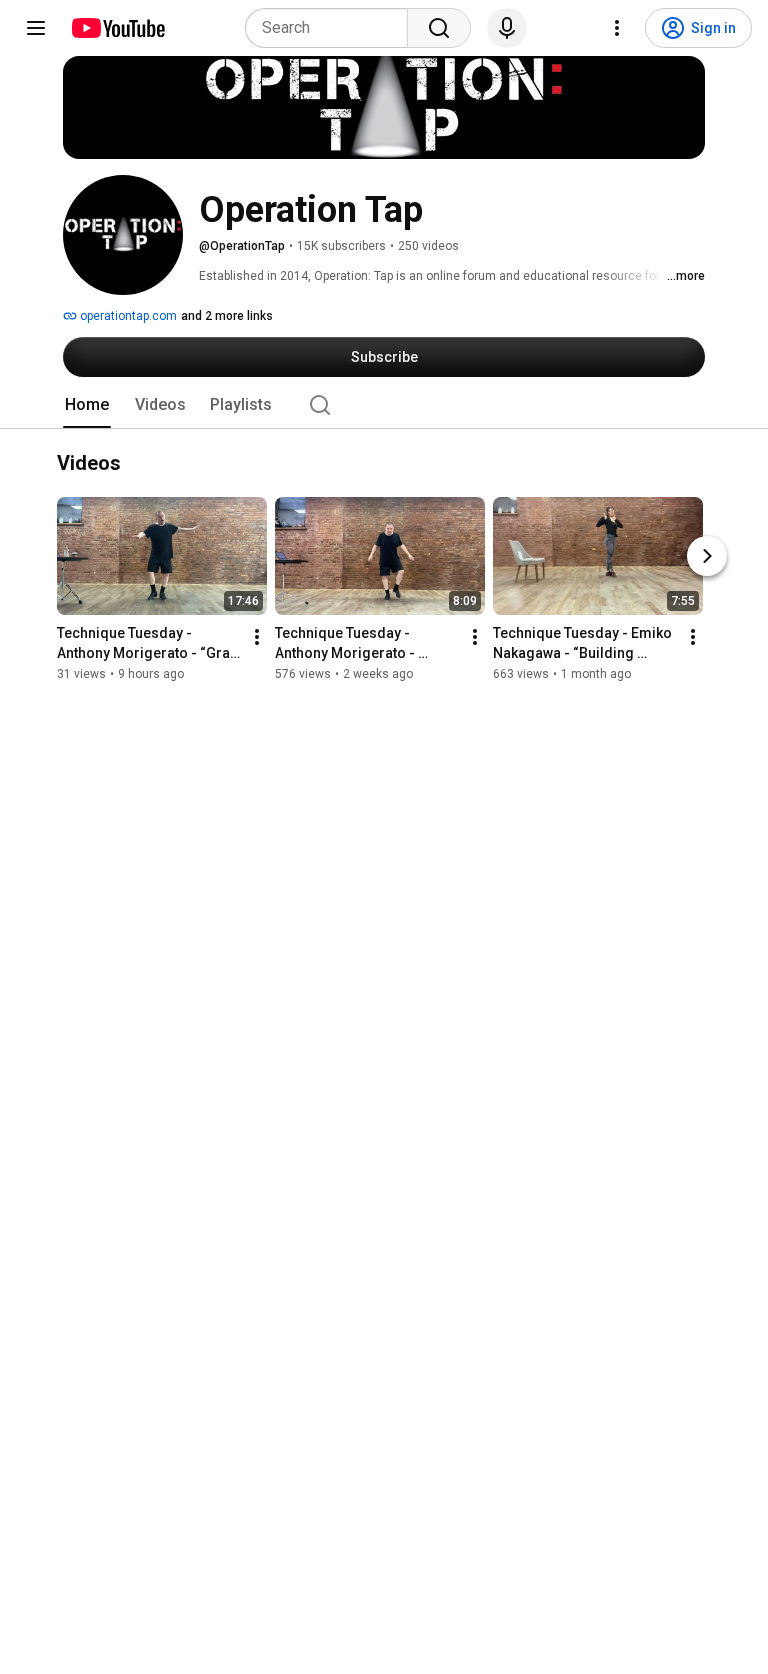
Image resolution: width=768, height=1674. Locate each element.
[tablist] (384, 405)
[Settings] (617, 28)
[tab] (87, 405)
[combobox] (332, 28)
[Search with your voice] (507, 28)
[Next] (707, 557)
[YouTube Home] (117, 28)
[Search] (439, 28)
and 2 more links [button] (227, 316)
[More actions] (257, 638)
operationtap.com (127, 316)
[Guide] (36, 28)
